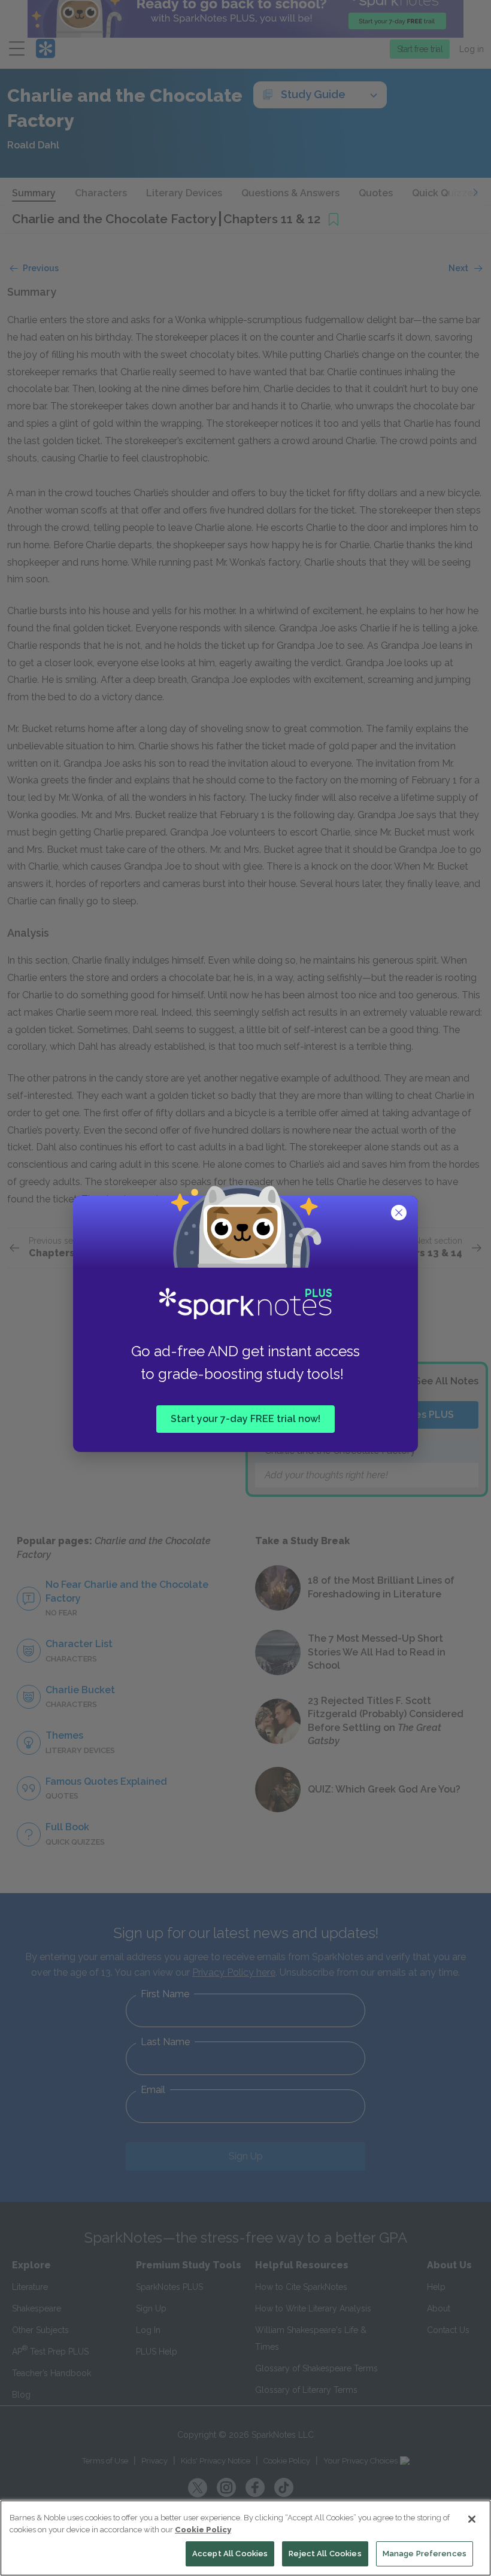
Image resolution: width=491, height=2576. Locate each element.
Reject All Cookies (325, 2554)
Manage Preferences (425, 2554)
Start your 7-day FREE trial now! (245, 1419)
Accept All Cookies (230, 2554)
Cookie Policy (203, 2530)
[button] (400, 1214)
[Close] (472, 2519)
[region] (245, 2538)
